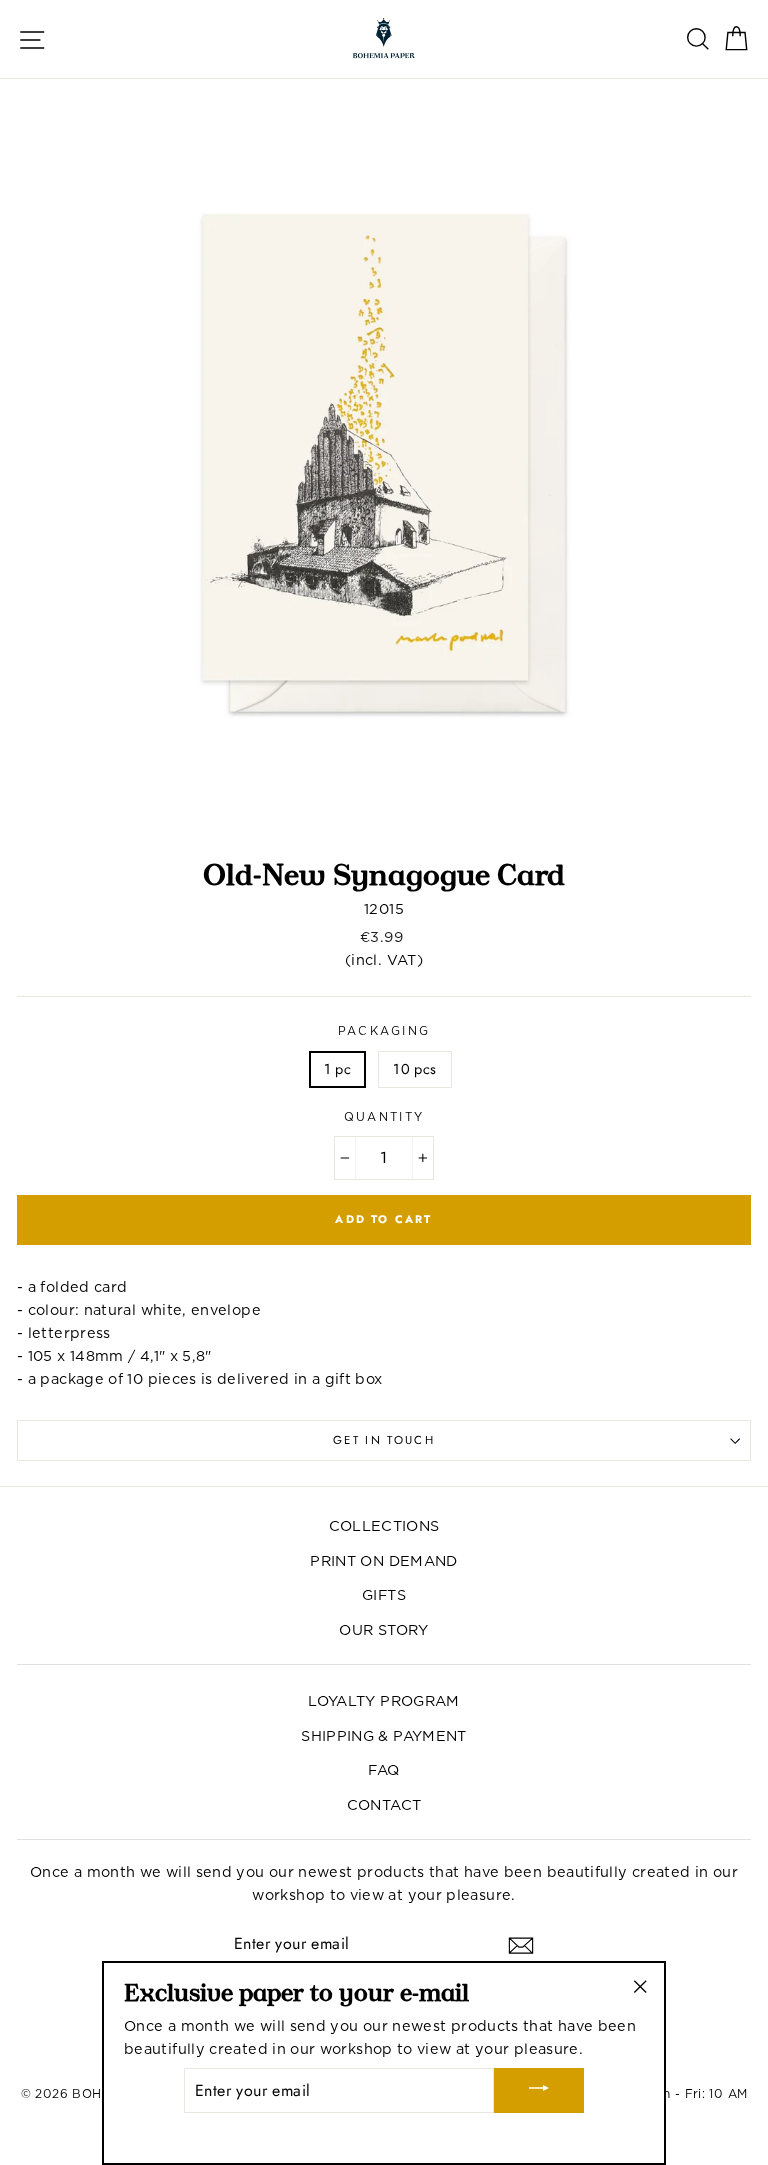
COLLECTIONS (384, 1525)
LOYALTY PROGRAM (383, 1700)
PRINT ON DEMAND (383, 1560)
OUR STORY (383, 1629)
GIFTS (384, 1594)
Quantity (384, 1117)
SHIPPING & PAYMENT (384, 1735)
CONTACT (384, 1804)
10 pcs (414, 1069)
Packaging (384, 1031)
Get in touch (384, 1440)
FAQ (383, 1769)
